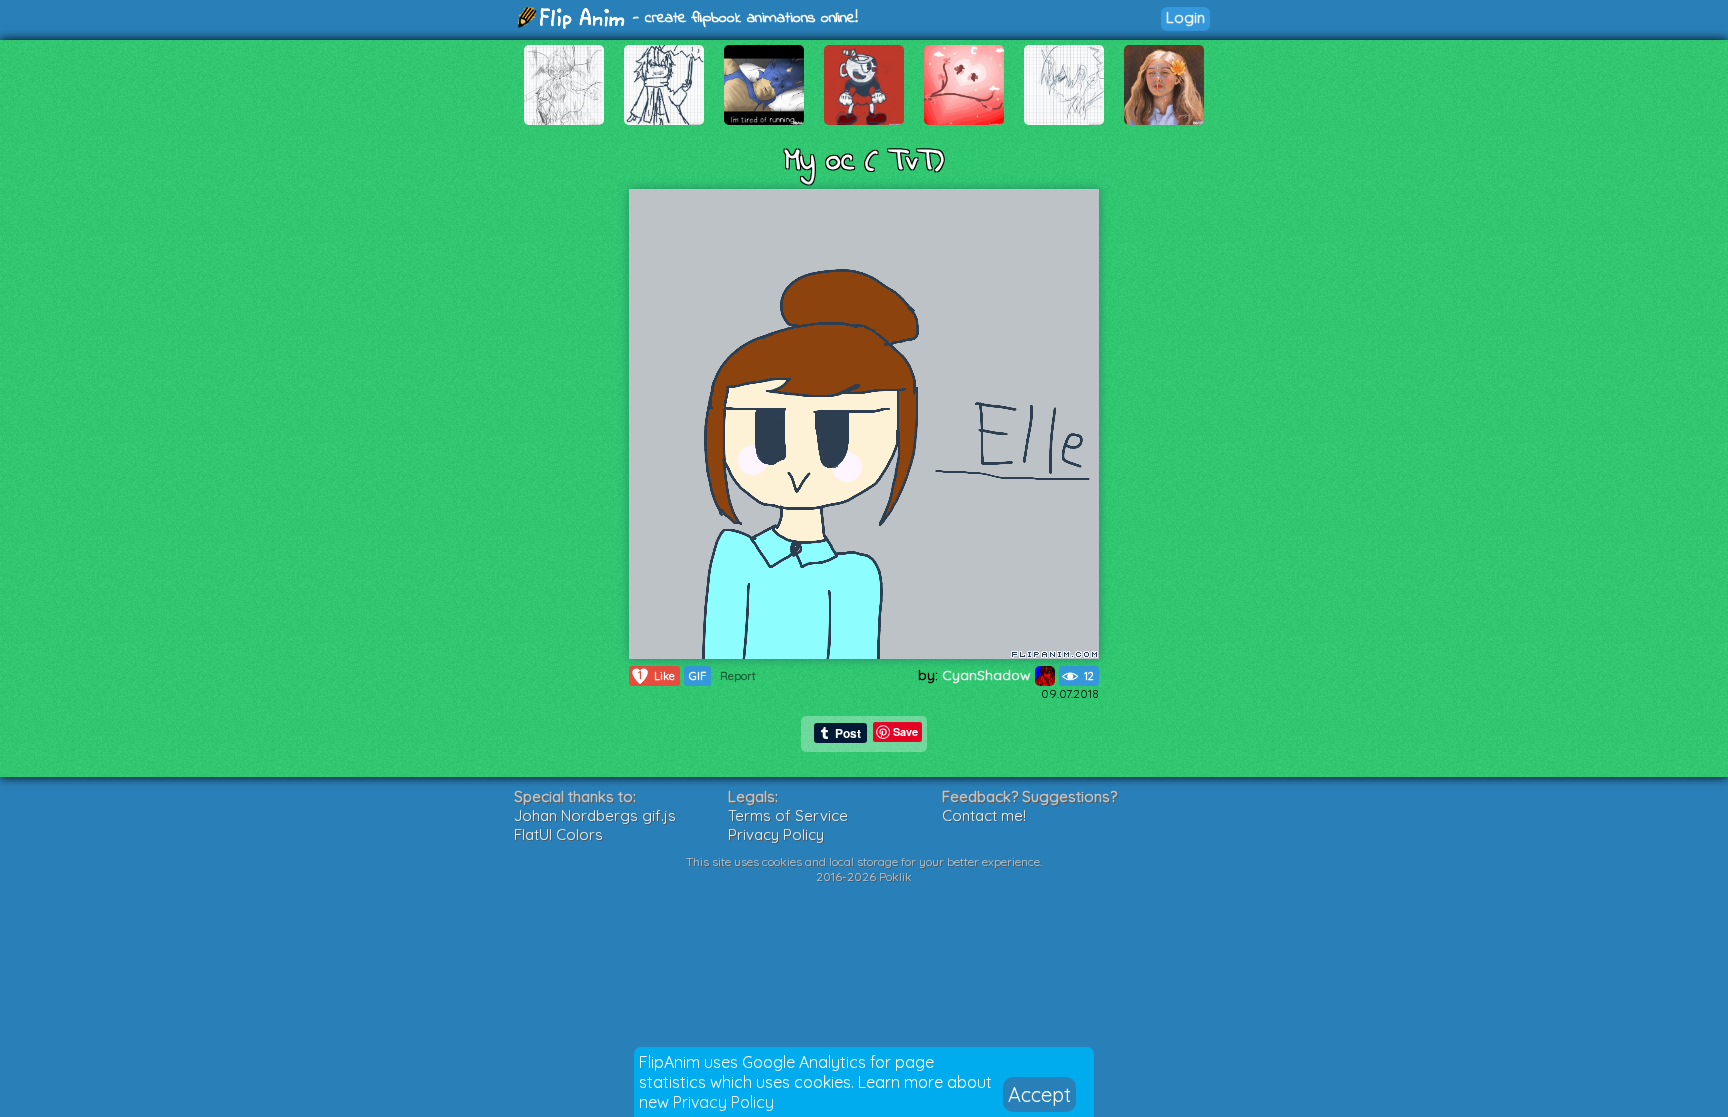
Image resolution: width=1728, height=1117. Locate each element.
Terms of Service (788, 815)
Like (656, 675)
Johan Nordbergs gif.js (595, 815)
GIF (697, 676)
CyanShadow (988, 675)
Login (1185, 17)
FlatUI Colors (558, 834)
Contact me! (984, 815)
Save (905, 731)
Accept (1039, 1094)
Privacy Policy (723, 1102)
